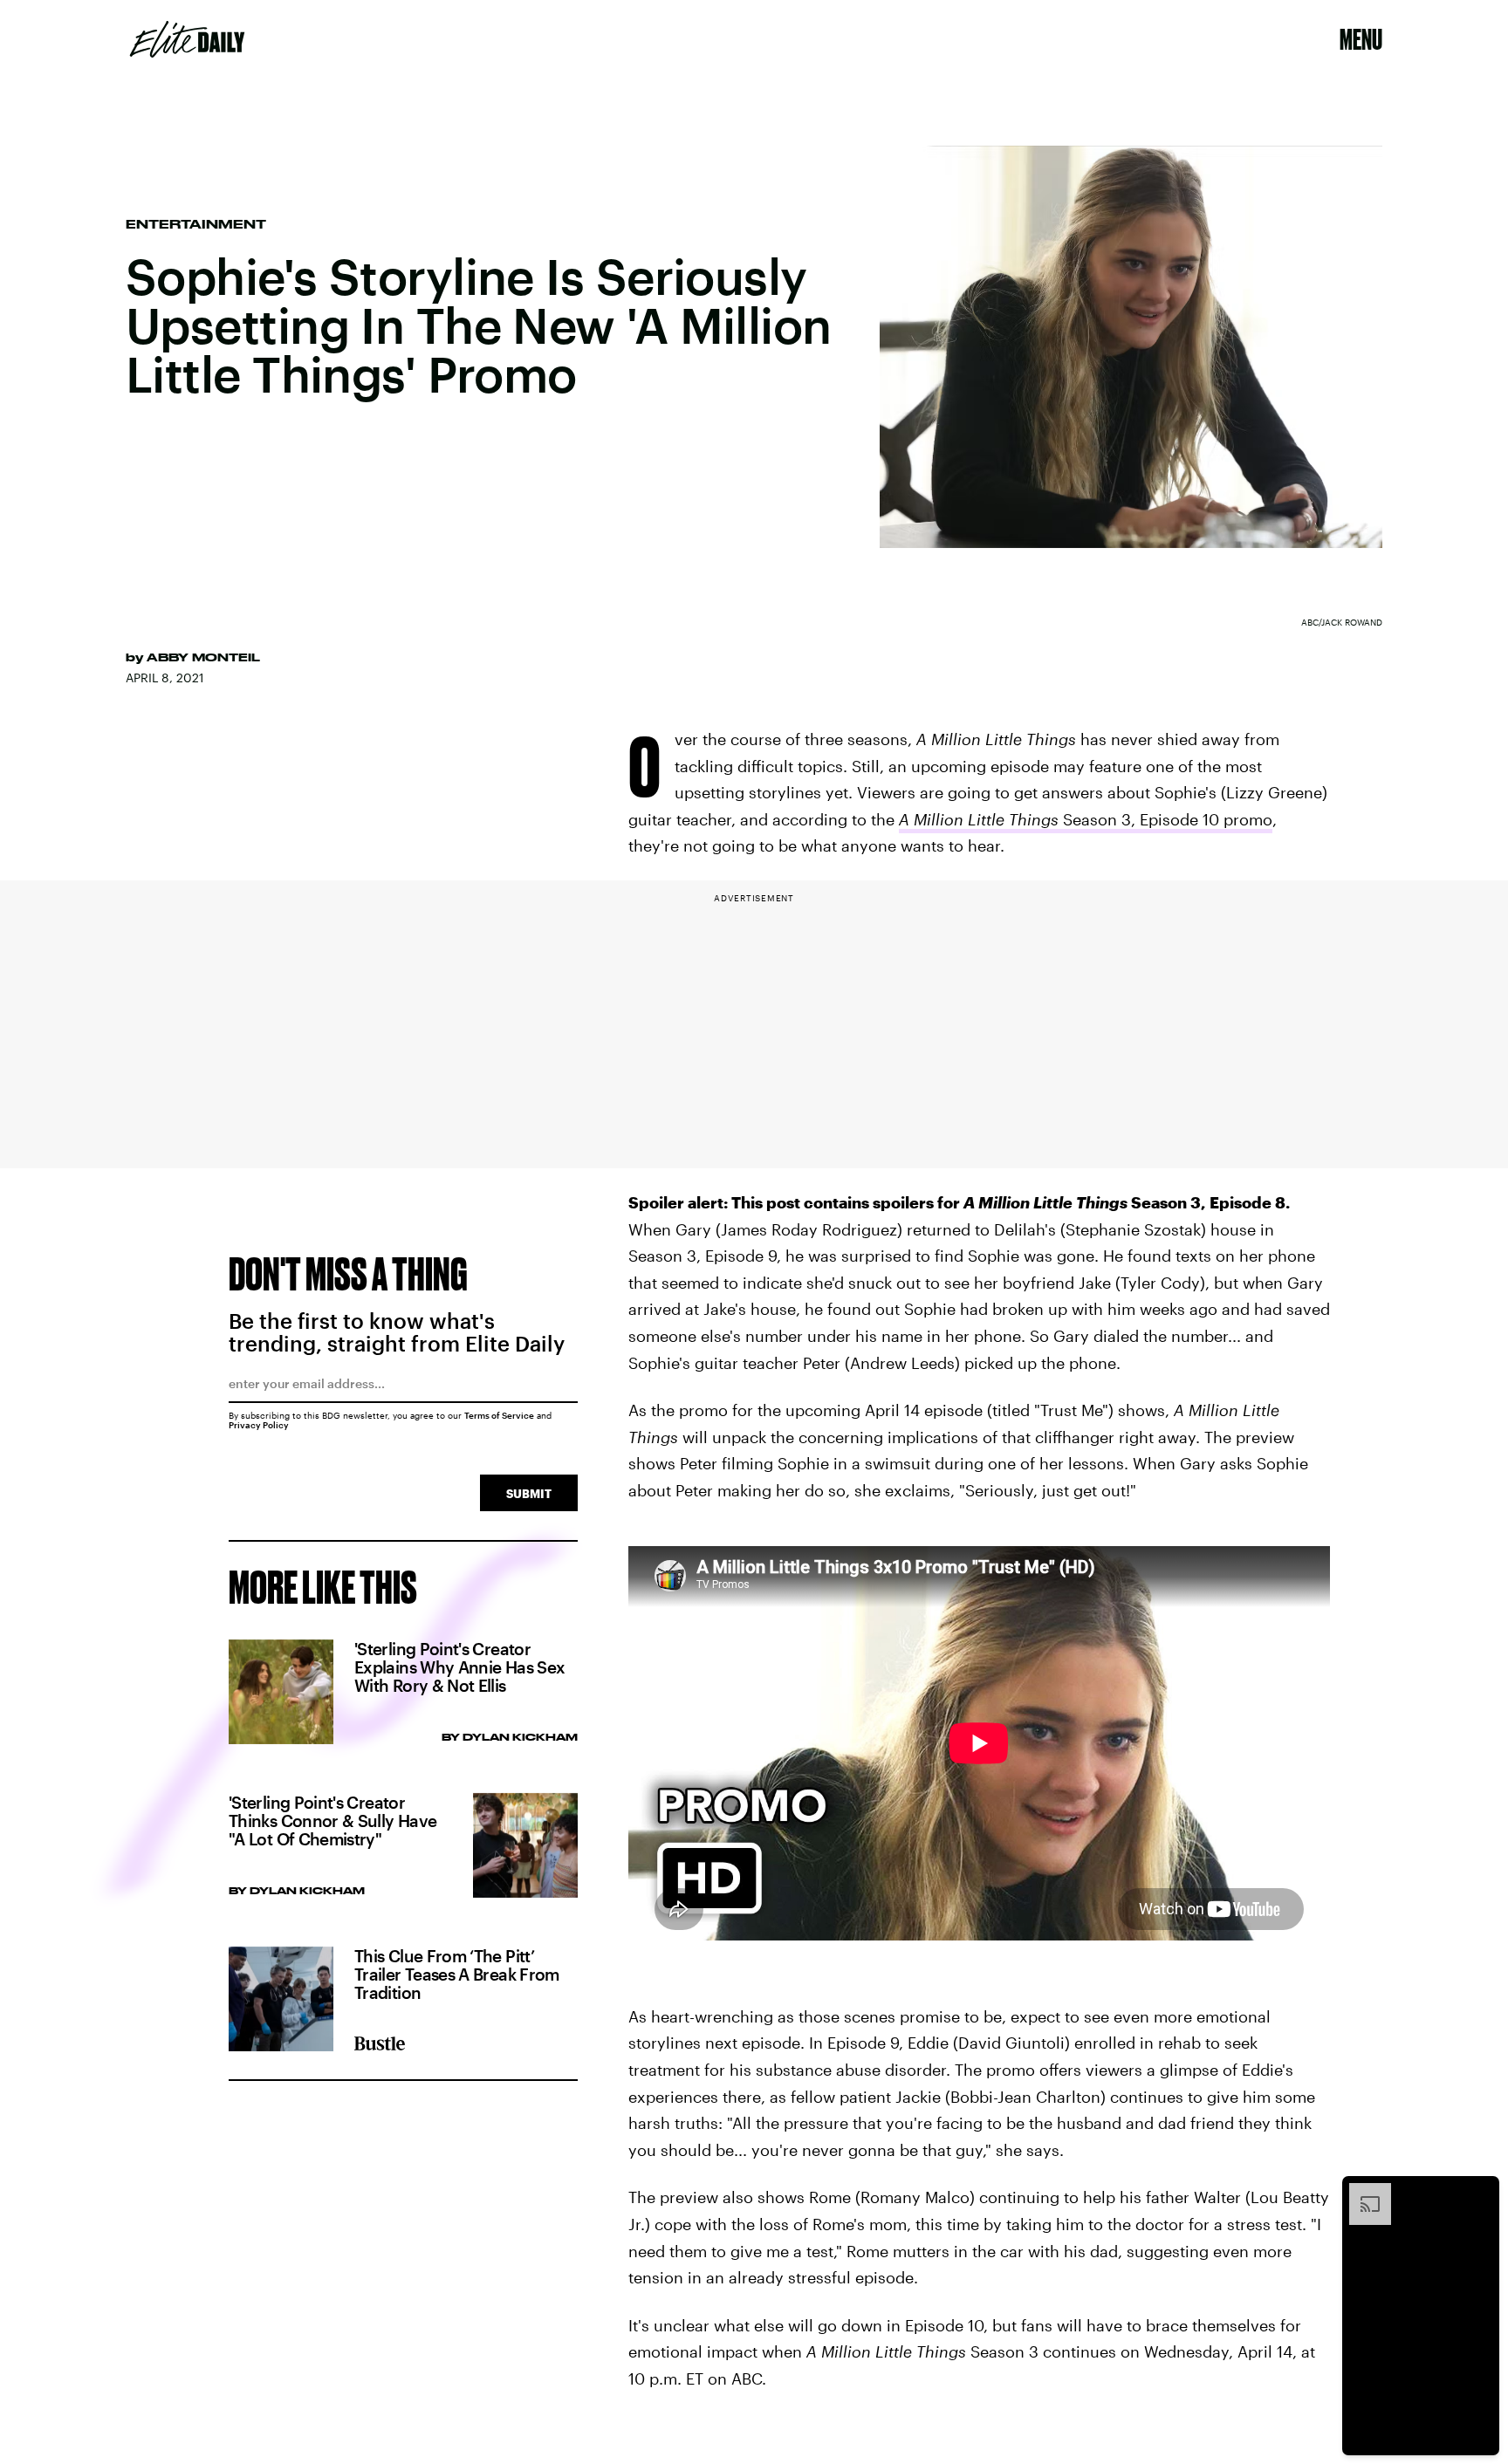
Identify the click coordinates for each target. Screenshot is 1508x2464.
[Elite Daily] (187, 39)
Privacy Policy (259, 1425)
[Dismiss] (1480, 2192)
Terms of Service (499, 1415)
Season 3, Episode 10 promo (1086, 819)
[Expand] (1361, 2192)
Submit (529, 1493)
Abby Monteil (203, 657)
